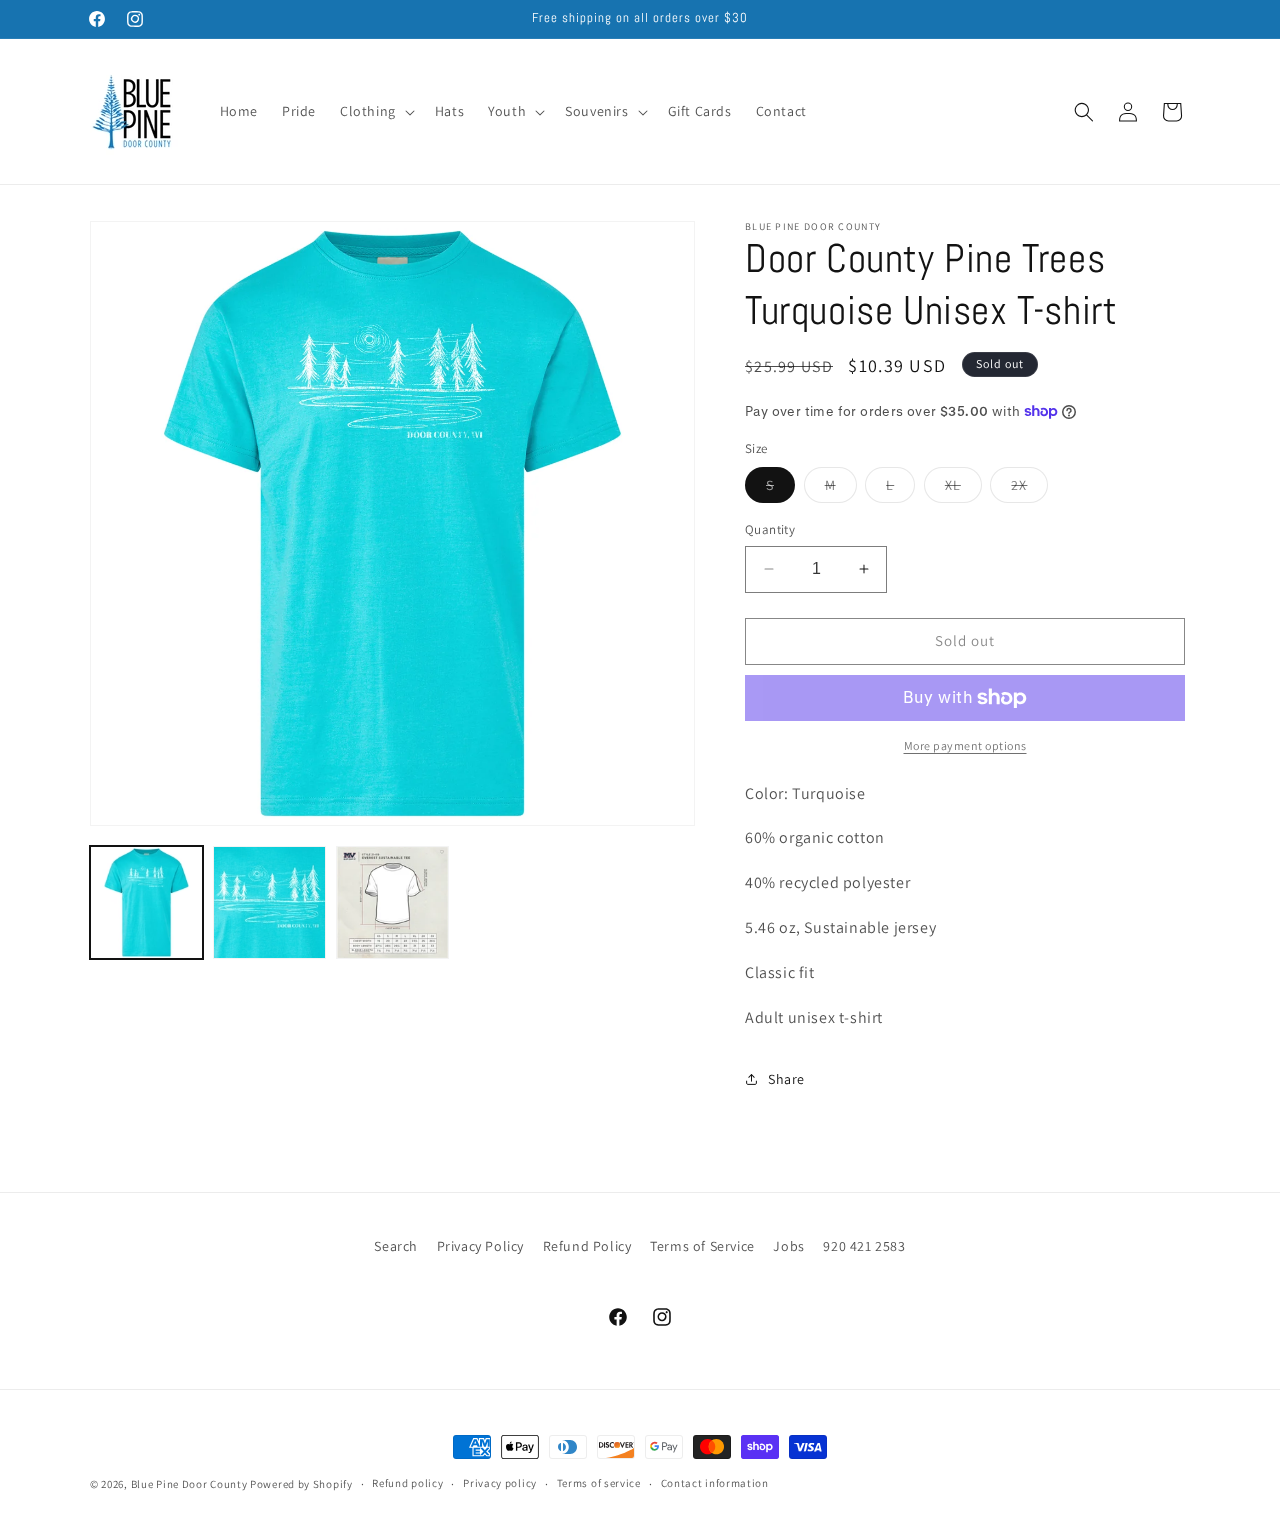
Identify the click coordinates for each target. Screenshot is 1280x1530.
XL (963, 489)
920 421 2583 (864, 1246)
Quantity (770, 529)
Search (396, 1246)
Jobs (788, 1246)
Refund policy (407, 1483)
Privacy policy (500, 1483)
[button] (375, 111)
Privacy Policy (480, 1246)
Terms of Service (702, 1246)
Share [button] (786, 1079)
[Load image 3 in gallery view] (392, 902)
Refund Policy (587, 1246)
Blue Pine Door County (189, 1484)
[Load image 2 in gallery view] (269, 902)
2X (1029, 489)
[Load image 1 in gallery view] (146, 902)
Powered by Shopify (301, 1484)
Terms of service (599, 1483)
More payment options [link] (965, 745)
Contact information (715, 1483)
